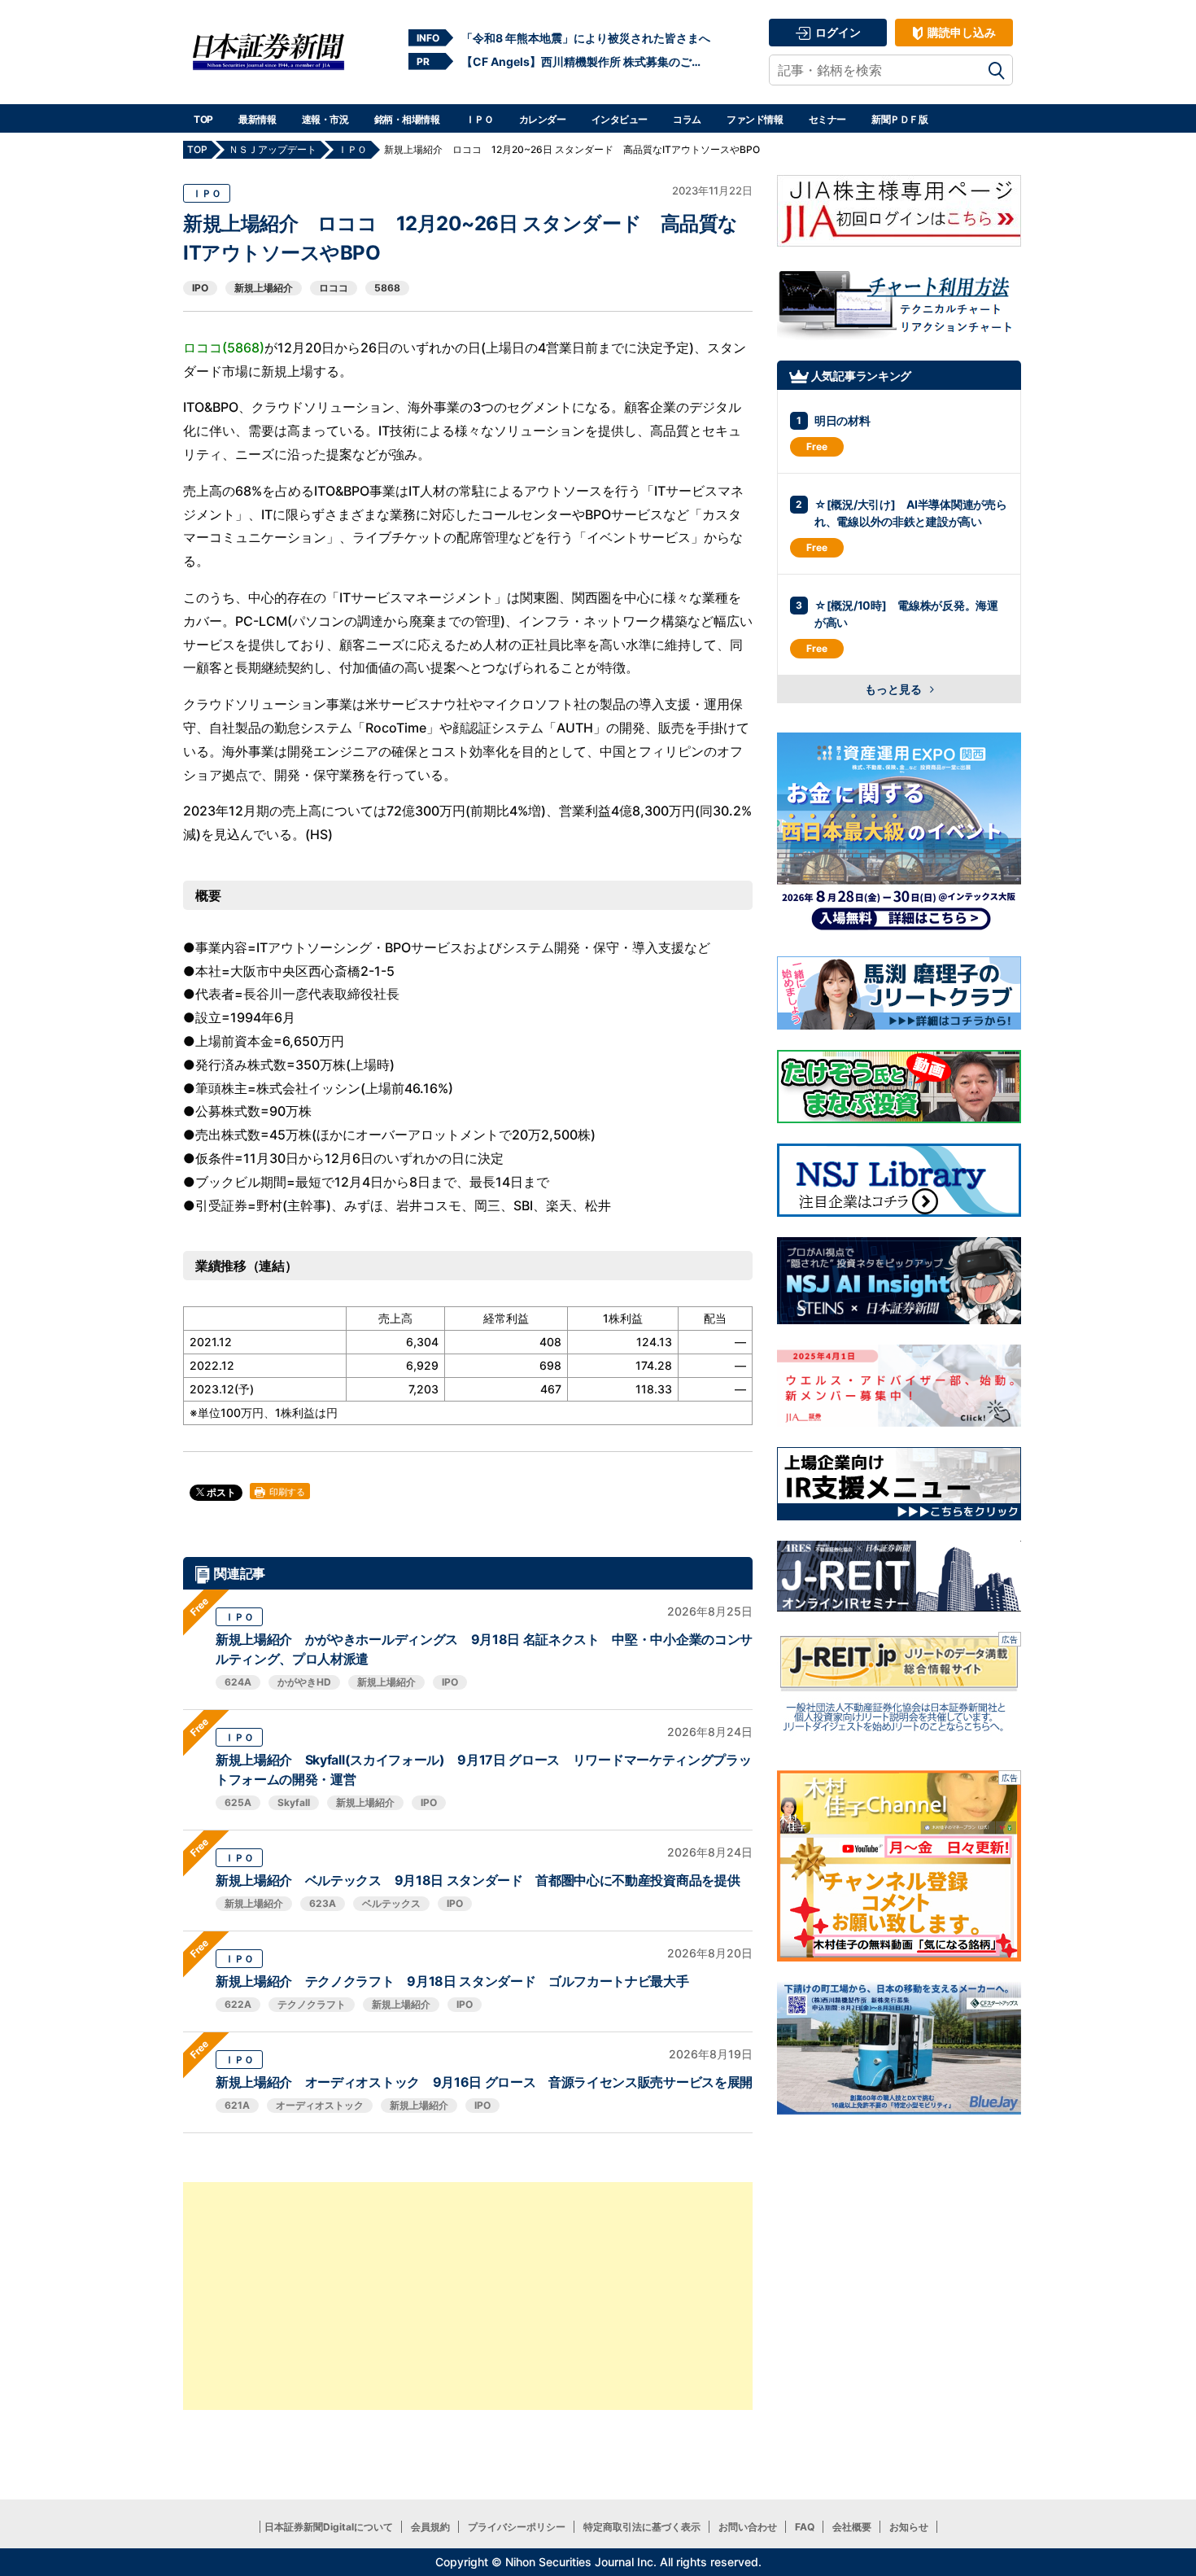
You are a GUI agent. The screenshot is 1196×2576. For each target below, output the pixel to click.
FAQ (805, 2527)
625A (238, 1802)
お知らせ (909, 2527)
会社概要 (852, 2527)
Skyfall (294, 1802)
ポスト (220, 1492)
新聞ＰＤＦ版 (899, 119)
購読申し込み (960, 32)
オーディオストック (320, 2105)
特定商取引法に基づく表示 (642, 2527)
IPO (200, 288)
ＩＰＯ (480, 119)
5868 (387, 288)
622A (238, 2004)
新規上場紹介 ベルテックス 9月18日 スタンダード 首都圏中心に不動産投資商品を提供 (478, 1880)
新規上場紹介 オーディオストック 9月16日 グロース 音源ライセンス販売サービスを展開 (484, 2082)
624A (238, 1682)
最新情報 (257, 119)
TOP (203, 119)
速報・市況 (325, 119)
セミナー (827, 119)
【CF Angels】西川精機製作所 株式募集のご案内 (586, 61)
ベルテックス (391, 1903)
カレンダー (543, 119)
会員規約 (430, 2527)
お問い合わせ (748, 2527)
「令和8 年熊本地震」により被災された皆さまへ (586, 38)
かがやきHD (304, 1682)
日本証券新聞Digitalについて (329, 2527)
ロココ (334, 288)
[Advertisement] (468, 2296)
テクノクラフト (312, 2004)
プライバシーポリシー (517, 2527)
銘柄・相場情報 (407, 119)
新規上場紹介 (264, 288)
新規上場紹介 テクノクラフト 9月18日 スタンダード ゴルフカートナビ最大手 (452, 1981)
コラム (687, 119)
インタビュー (620, 119)
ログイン (837, 32)
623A (323, 1903)
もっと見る (895, 689)
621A (237, 2105)
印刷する (286, 1492)
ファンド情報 (755, 119)
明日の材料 (842, 420)
